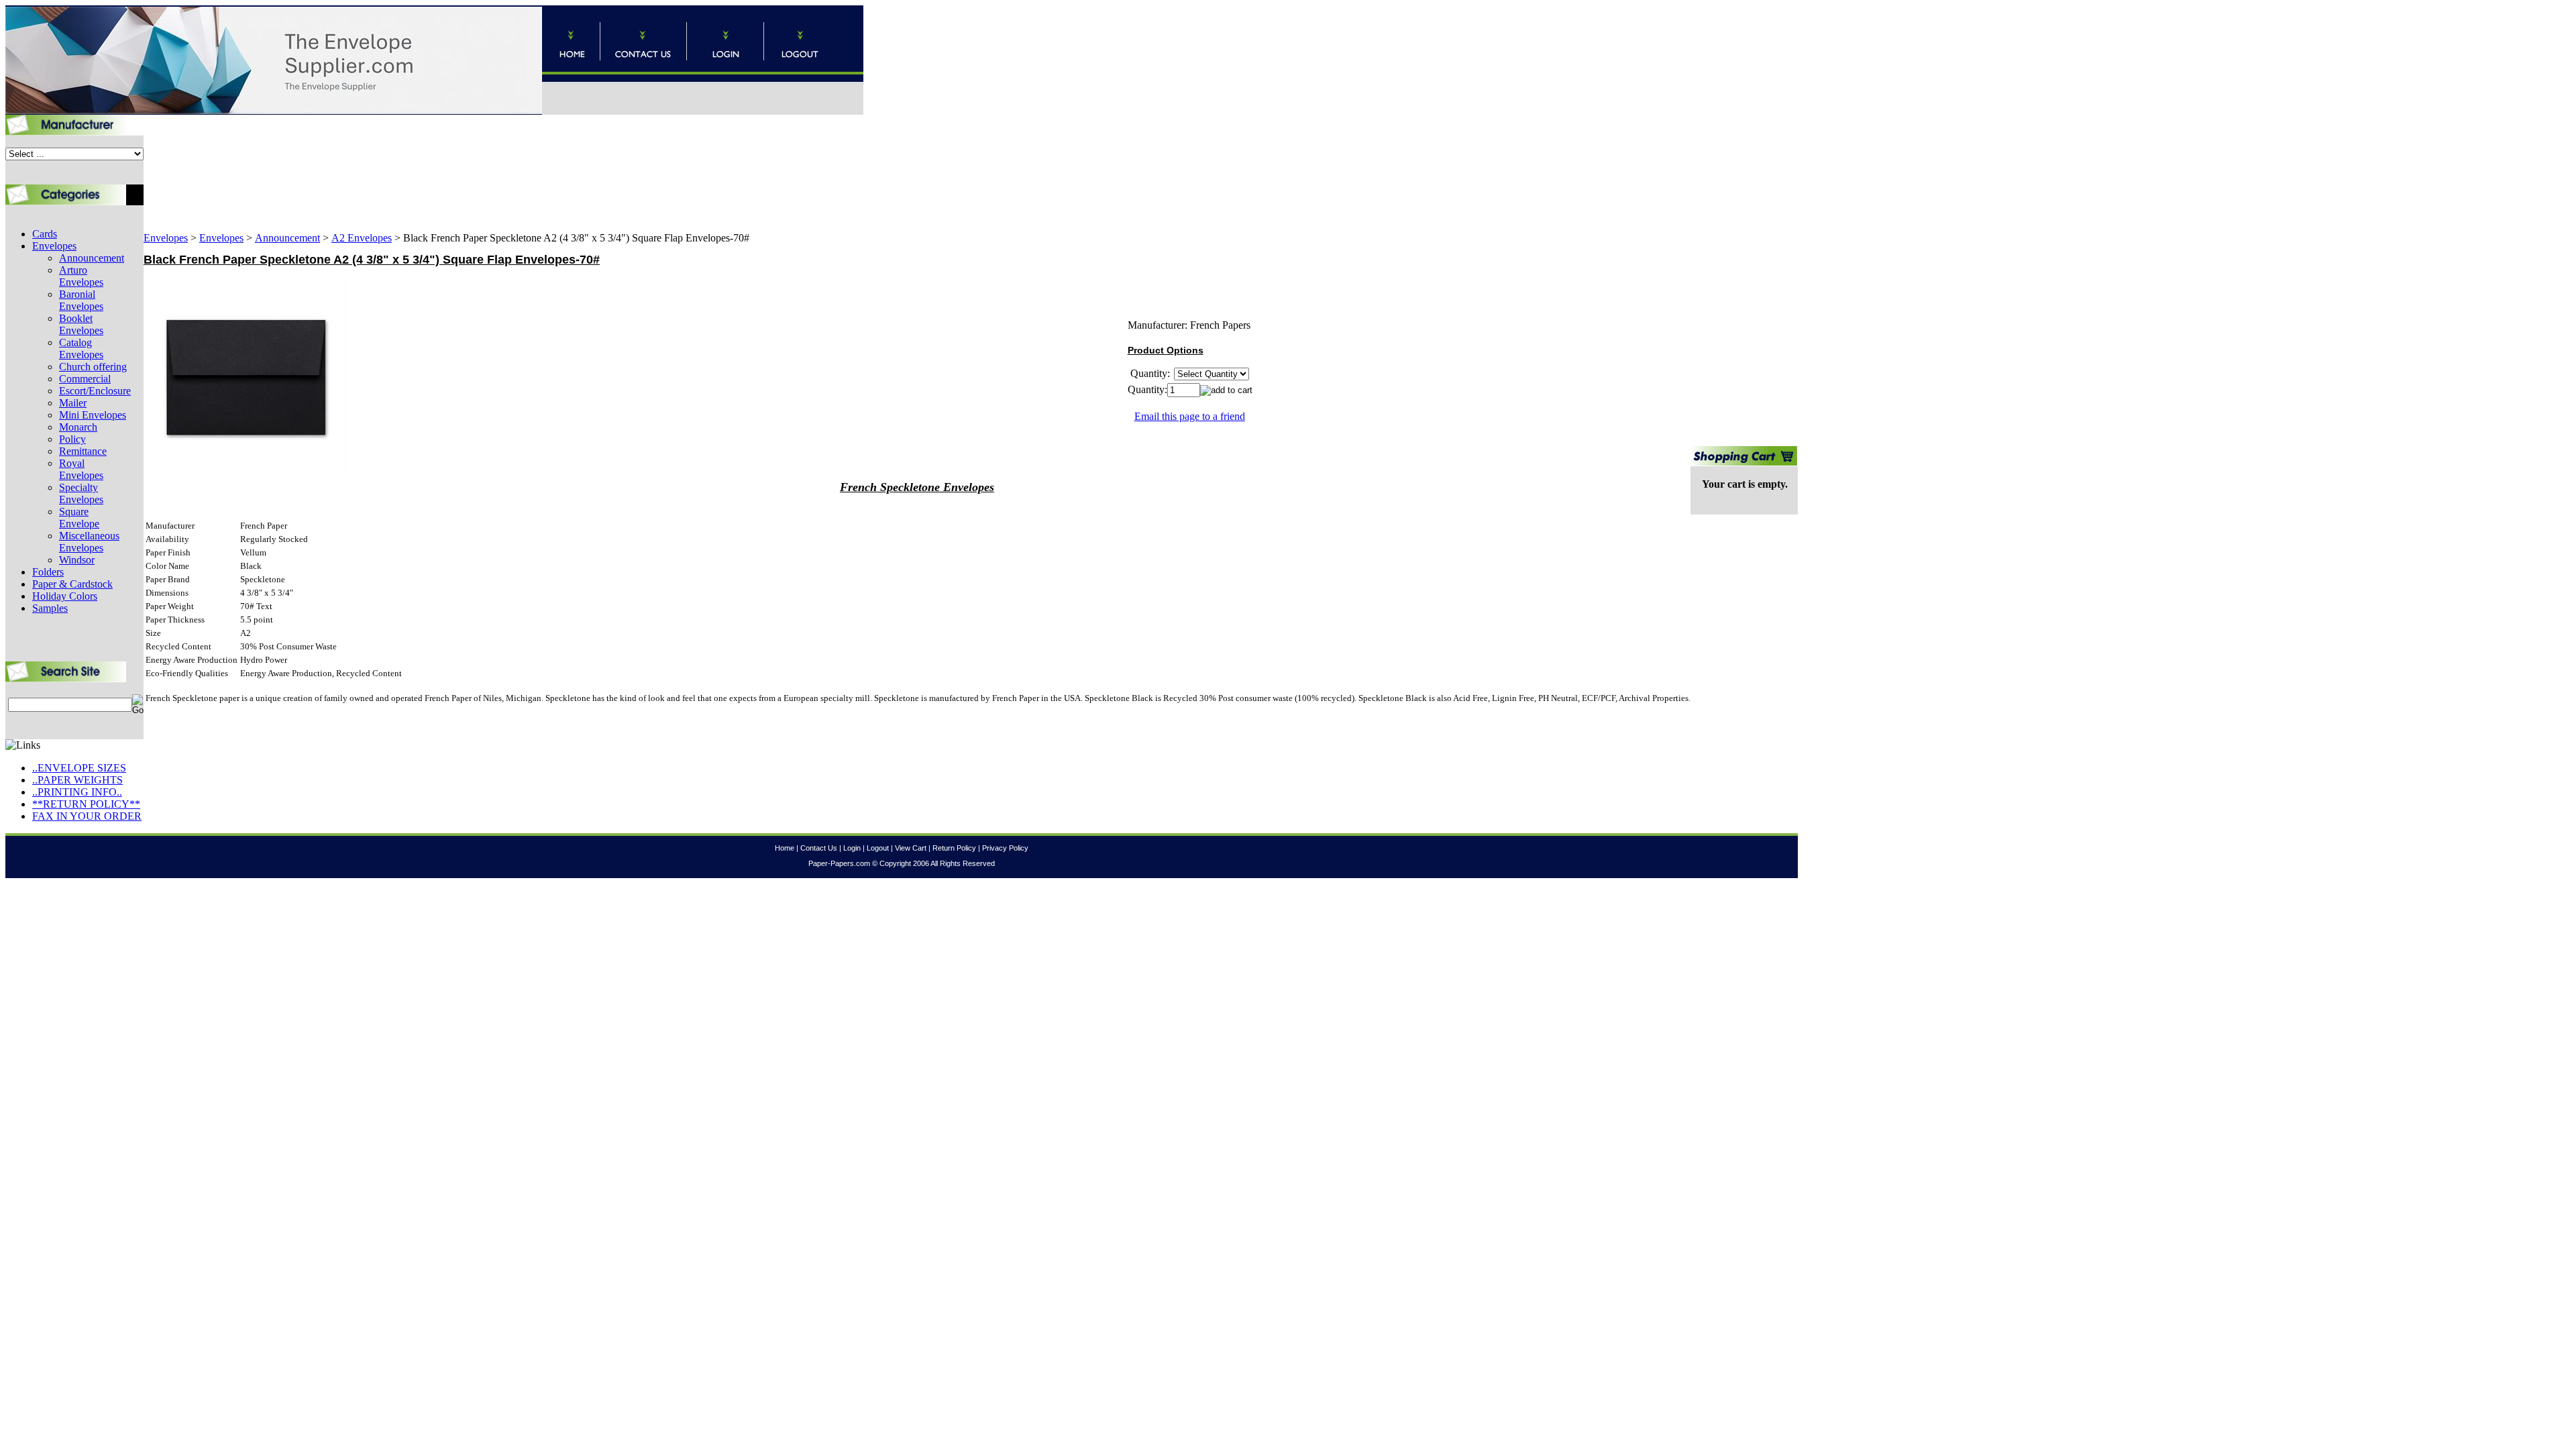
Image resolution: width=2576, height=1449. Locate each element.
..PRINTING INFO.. (77, 792)
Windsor (77, 560)
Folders (48, 572)
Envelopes (54, 246)
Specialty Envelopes (81, 493)
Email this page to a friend (1190, 416)
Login (852, 848)
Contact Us (819, 848)
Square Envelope (79, 518)
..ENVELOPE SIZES (79, 768)
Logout (878, 848)
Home (785, 848)
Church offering (93, 367)
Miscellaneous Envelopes (89, 542)
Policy (72, 439)
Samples (50, 608)
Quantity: (1147, 389)
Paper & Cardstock (72, 584)
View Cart (911, 848)
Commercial (85, 379)
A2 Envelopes (362, 238)
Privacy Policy (1005, 848)
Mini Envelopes (93, 415)
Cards (45, 234)
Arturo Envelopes (81, 276)
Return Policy (954, 848)
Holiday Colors (65, 596)
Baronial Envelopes (81, 300)
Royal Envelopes (81, 469)
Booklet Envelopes (81, 324)
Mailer (73, 403)
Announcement (92, 258)
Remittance (83, 451)
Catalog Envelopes (81, 348)
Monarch (78, 427)
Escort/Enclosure (95, 391)
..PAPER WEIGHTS (77, 780)
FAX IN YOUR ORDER (87, 816)
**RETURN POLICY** (86, 804)
